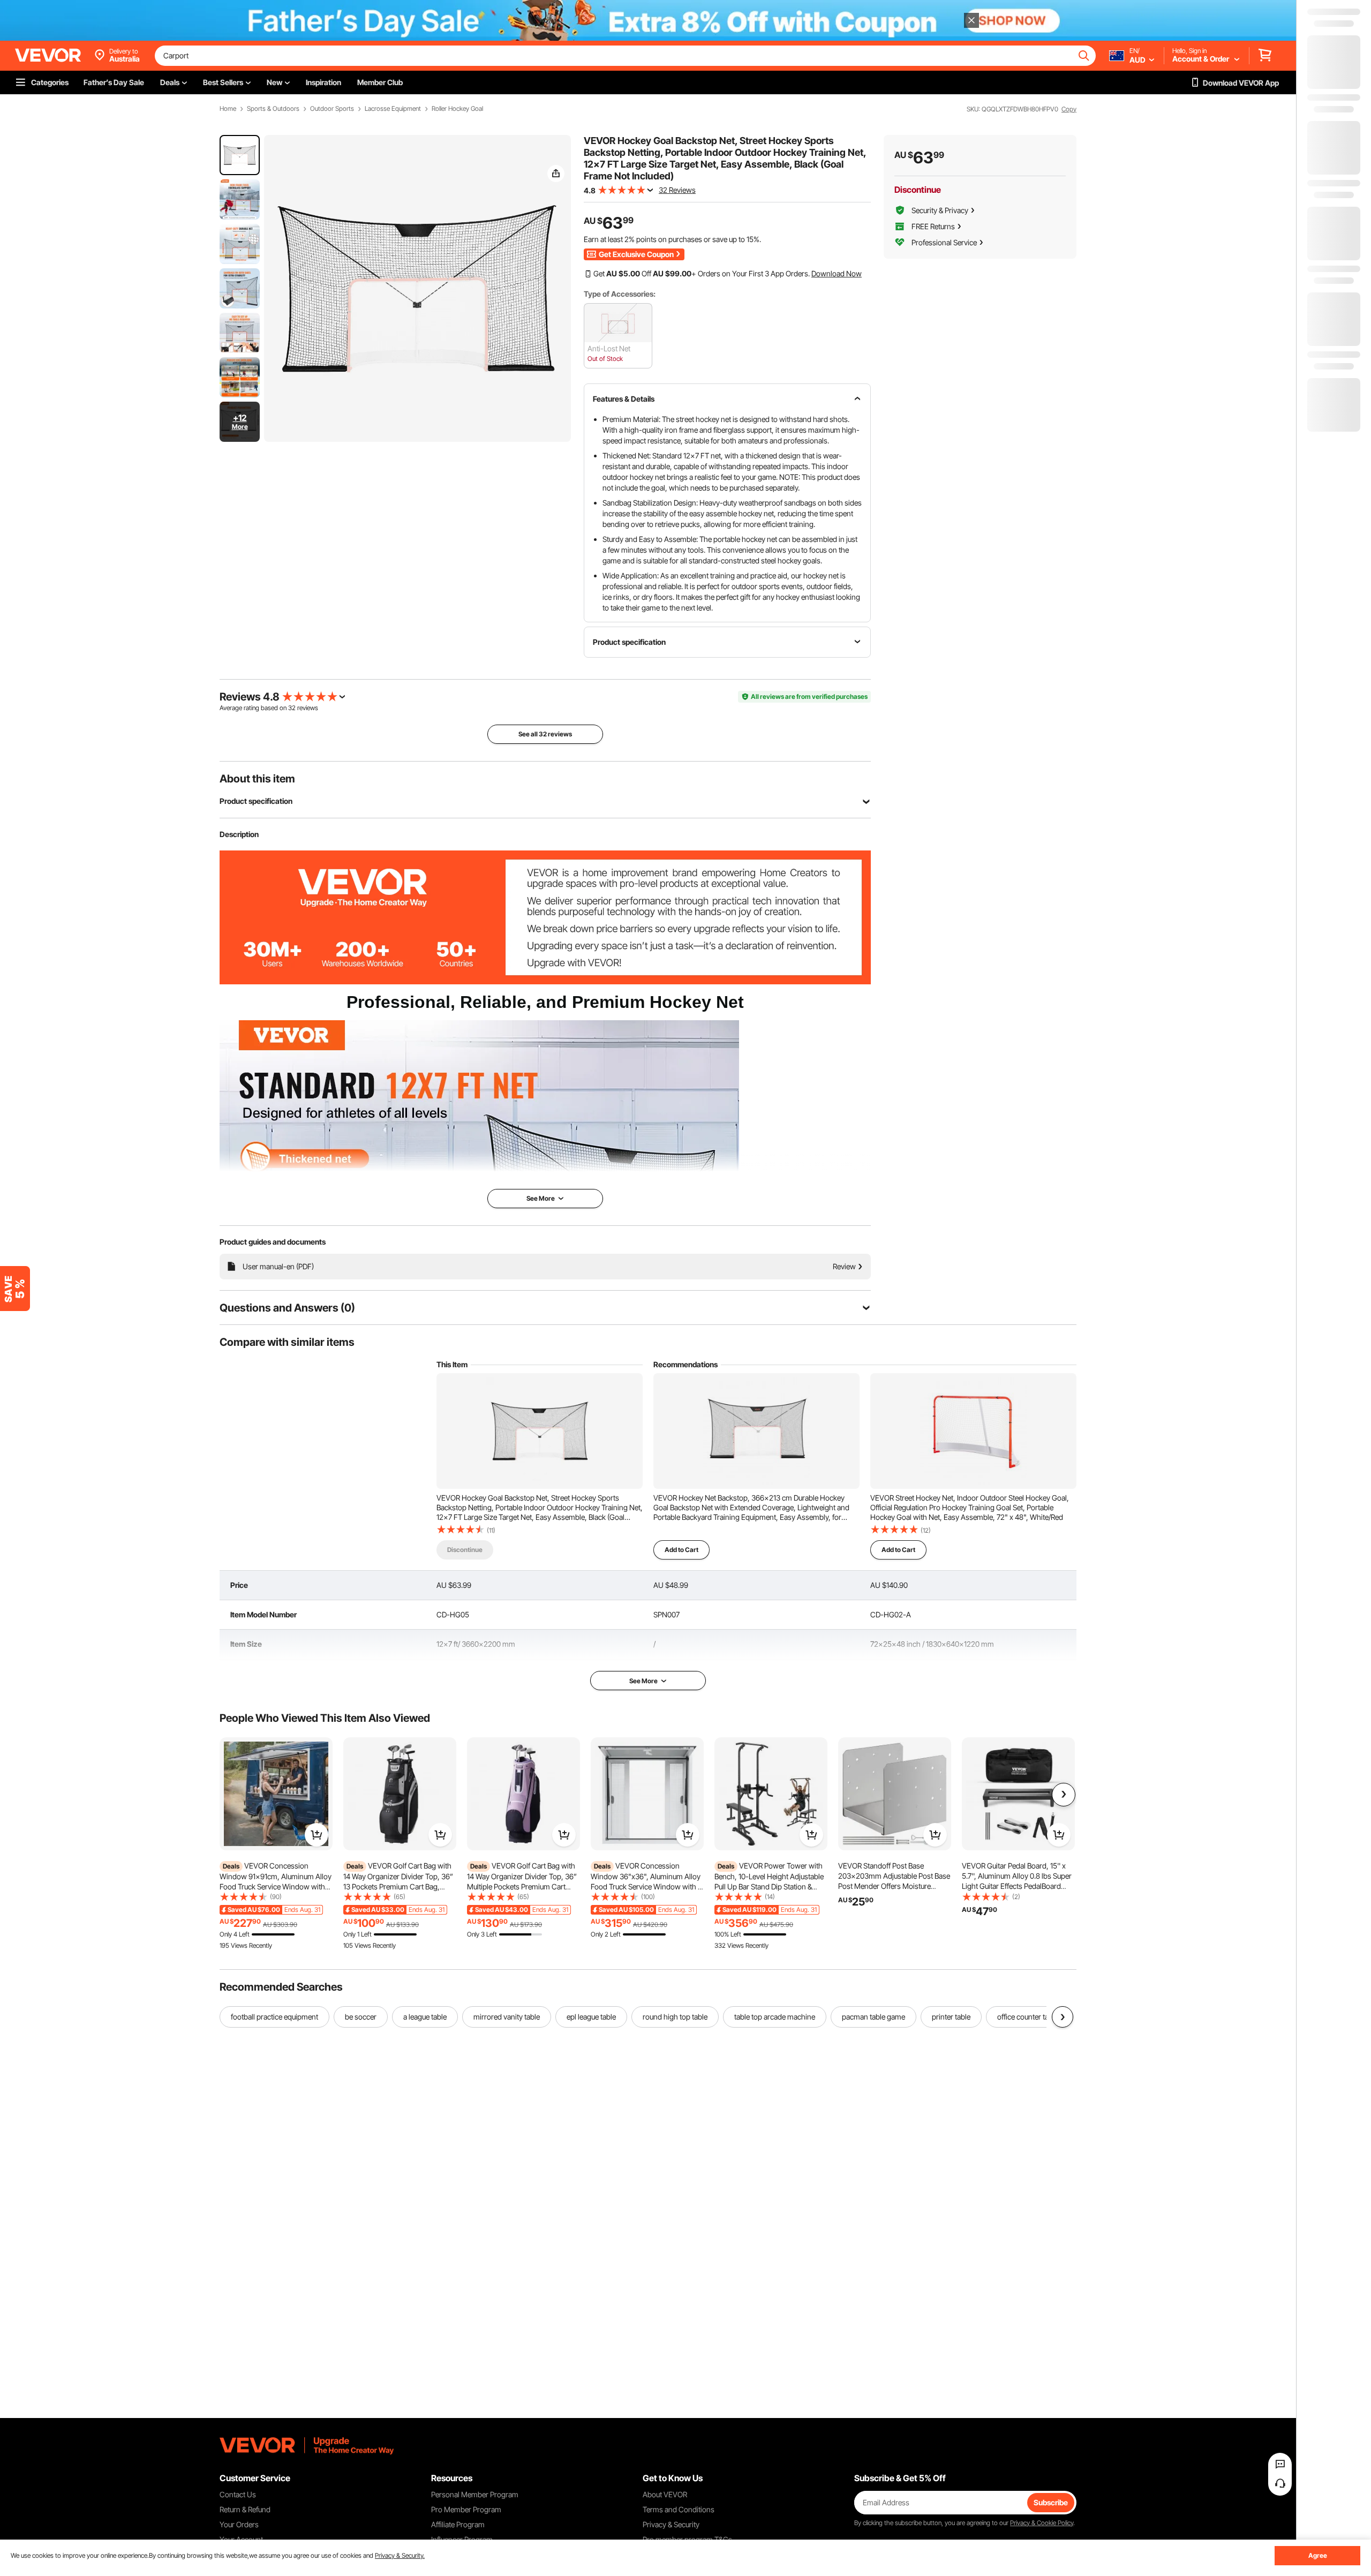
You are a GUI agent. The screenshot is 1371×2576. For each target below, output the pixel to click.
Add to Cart (681, 1550)
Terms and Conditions (679, 2509)
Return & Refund (245, 2509)
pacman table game (873, 2017)
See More (643, 1681)
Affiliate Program (458, 2524)
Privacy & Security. (400, 2555)
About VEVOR (665, 2494)
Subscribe (1051, 2502)
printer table (951, 2017)
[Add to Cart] (317, 1835)
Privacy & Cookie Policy (1042, 2523)
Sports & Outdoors (273, 109)
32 (292, 708)
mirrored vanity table (507, 2017)
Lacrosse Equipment (393, 109)
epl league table (591, 2017)
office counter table (1028, 2017)
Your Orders (239, 2524)
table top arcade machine (775, 2017)
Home (228, 109)
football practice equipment (274, 2017)
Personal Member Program (475, 2494)
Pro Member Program (466, 2509)
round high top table (675, 2017)
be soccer (361, 2017)
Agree (1318, 2555)
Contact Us (238, 2494)
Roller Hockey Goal (457, 109)
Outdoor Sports (332, 109)
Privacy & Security (671, 2524)
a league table (425, 2017)
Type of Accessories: (620, 294)
